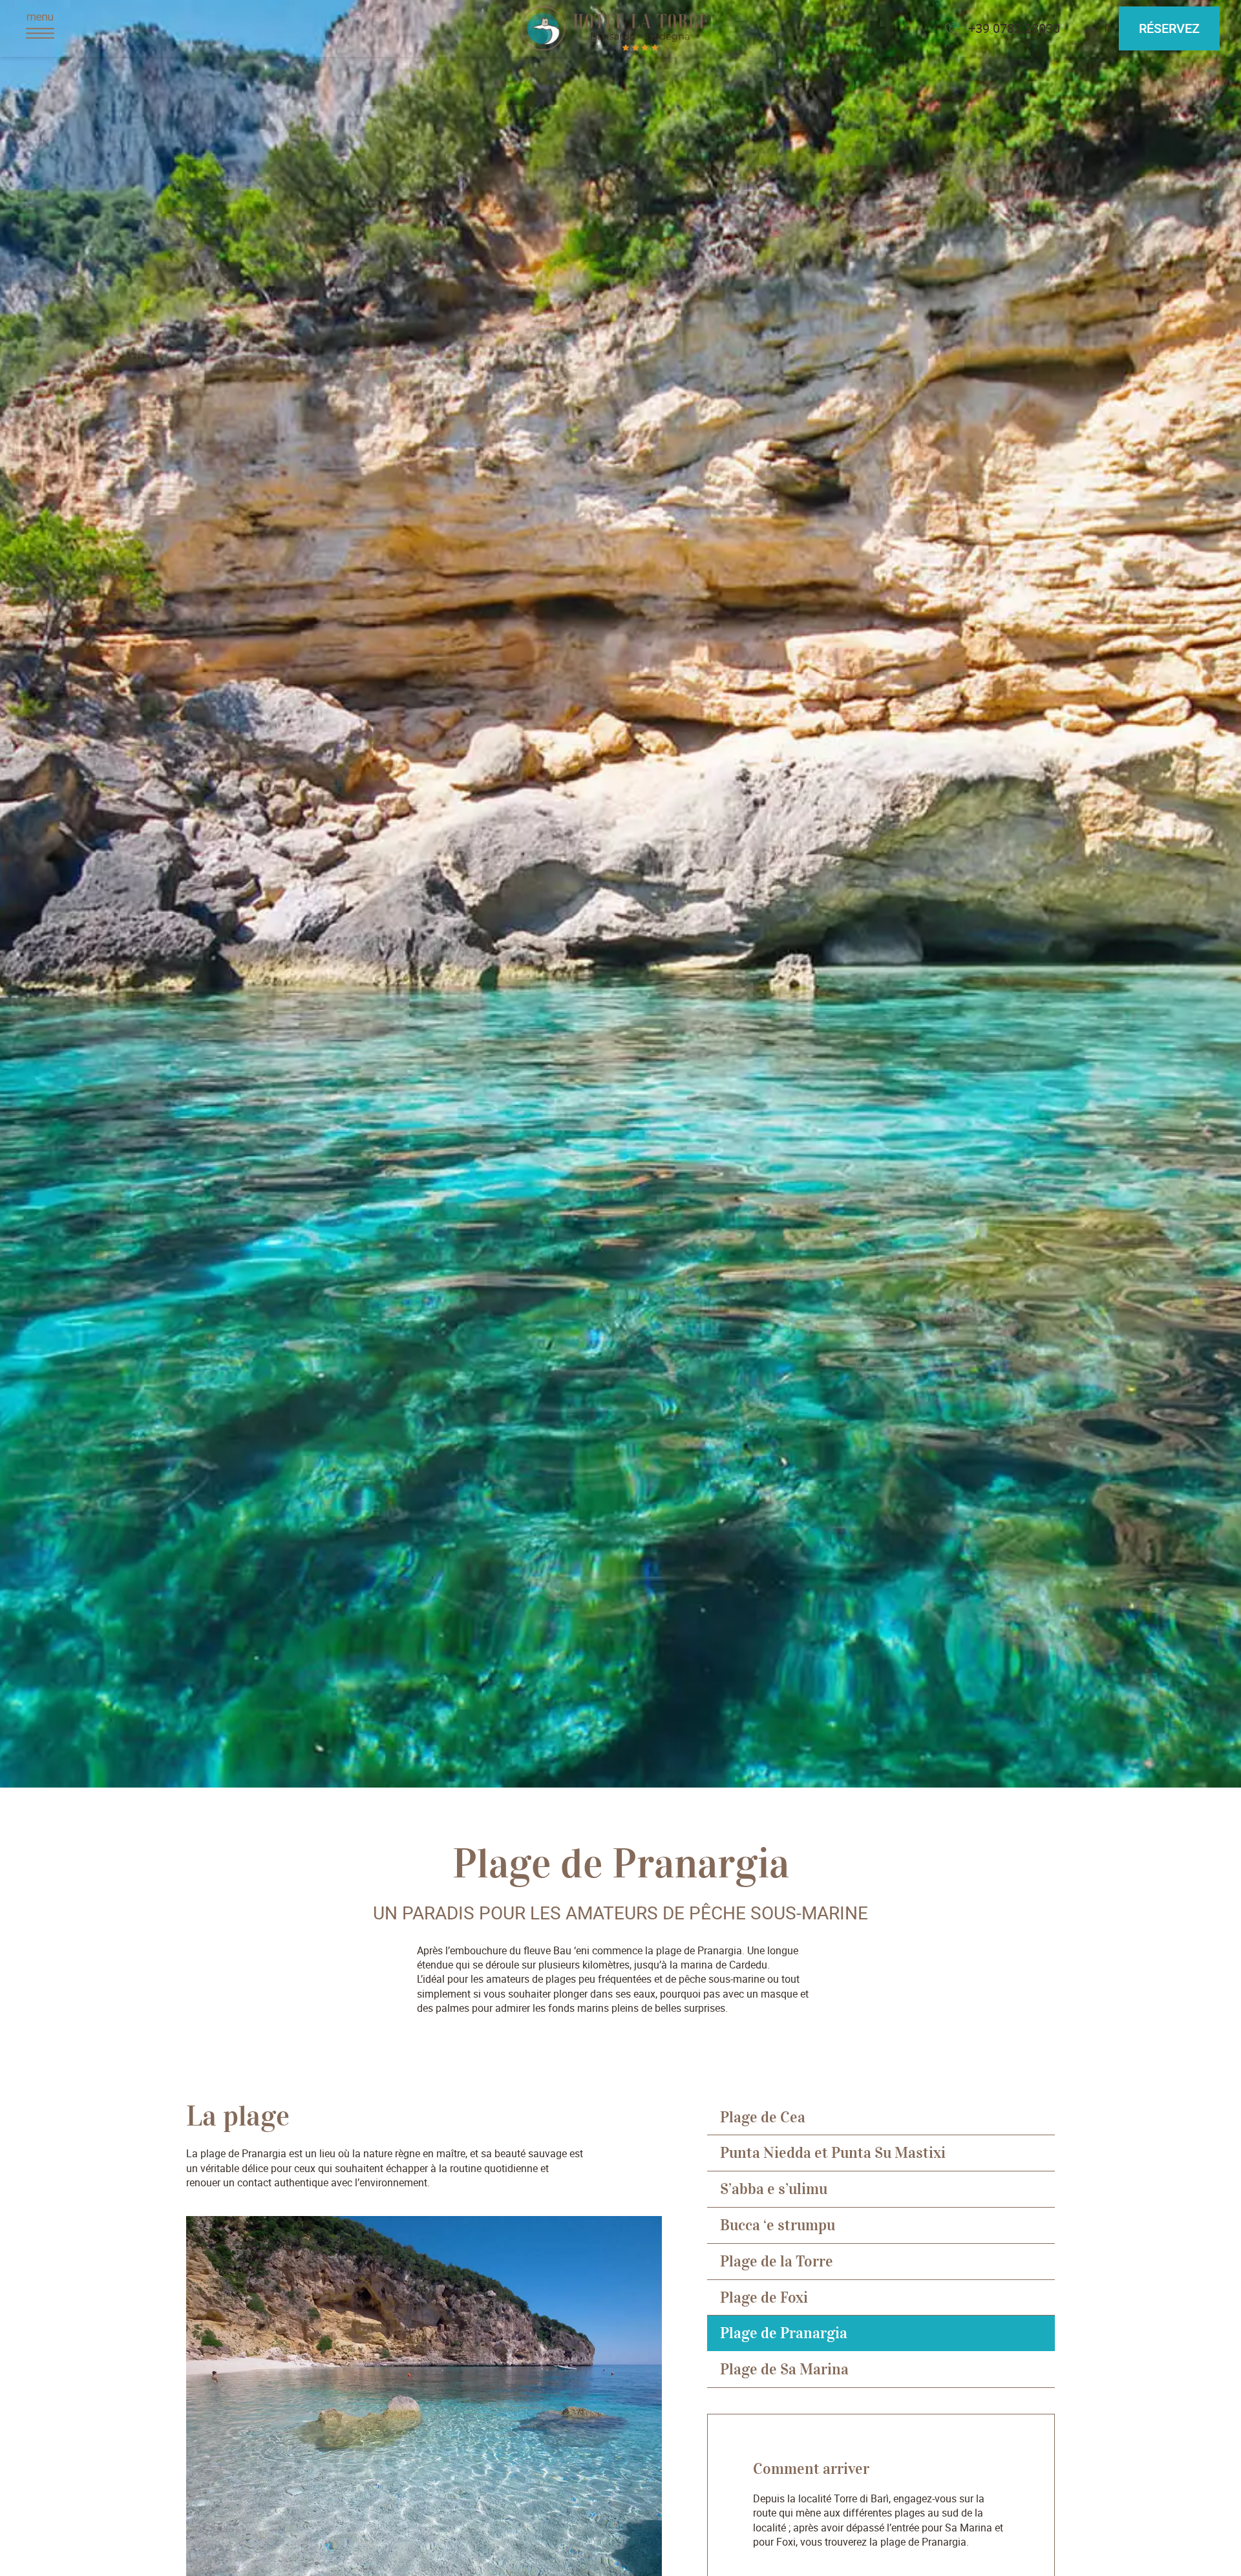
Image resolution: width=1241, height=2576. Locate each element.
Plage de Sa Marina (784, 2369)
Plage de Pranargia (784, 2333)
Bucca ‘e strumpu (778, 2225)
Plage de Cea (763, 2117)
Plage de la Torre (777, 2261)
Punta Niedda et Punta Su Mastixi (833, 2153)
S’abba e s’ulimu (774, 2189)
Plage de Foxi (764, 2297)
